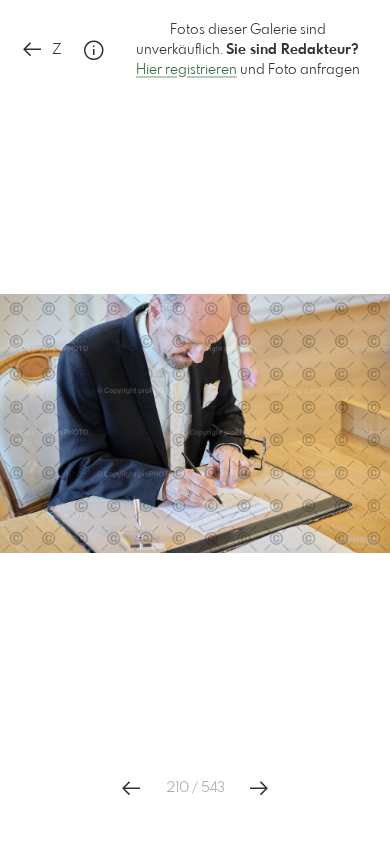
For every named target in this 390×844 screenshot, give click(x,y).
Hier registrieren (186, 70)
